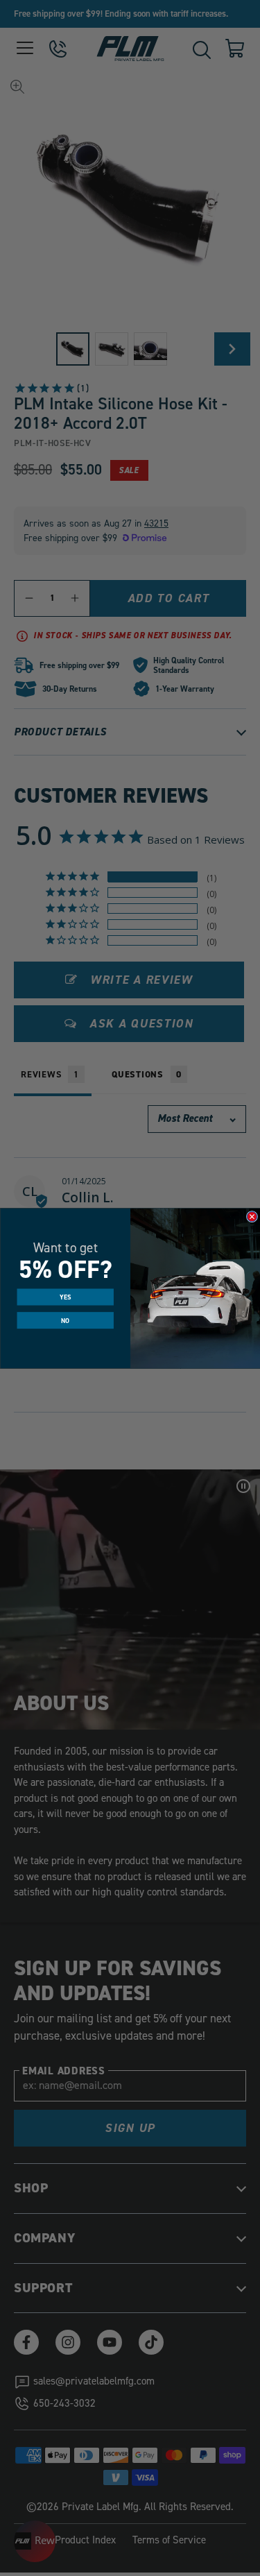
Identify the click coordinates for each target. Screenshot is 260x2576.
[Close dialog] (252, 1216)
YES (65, 1297)
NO (65, 1320)
